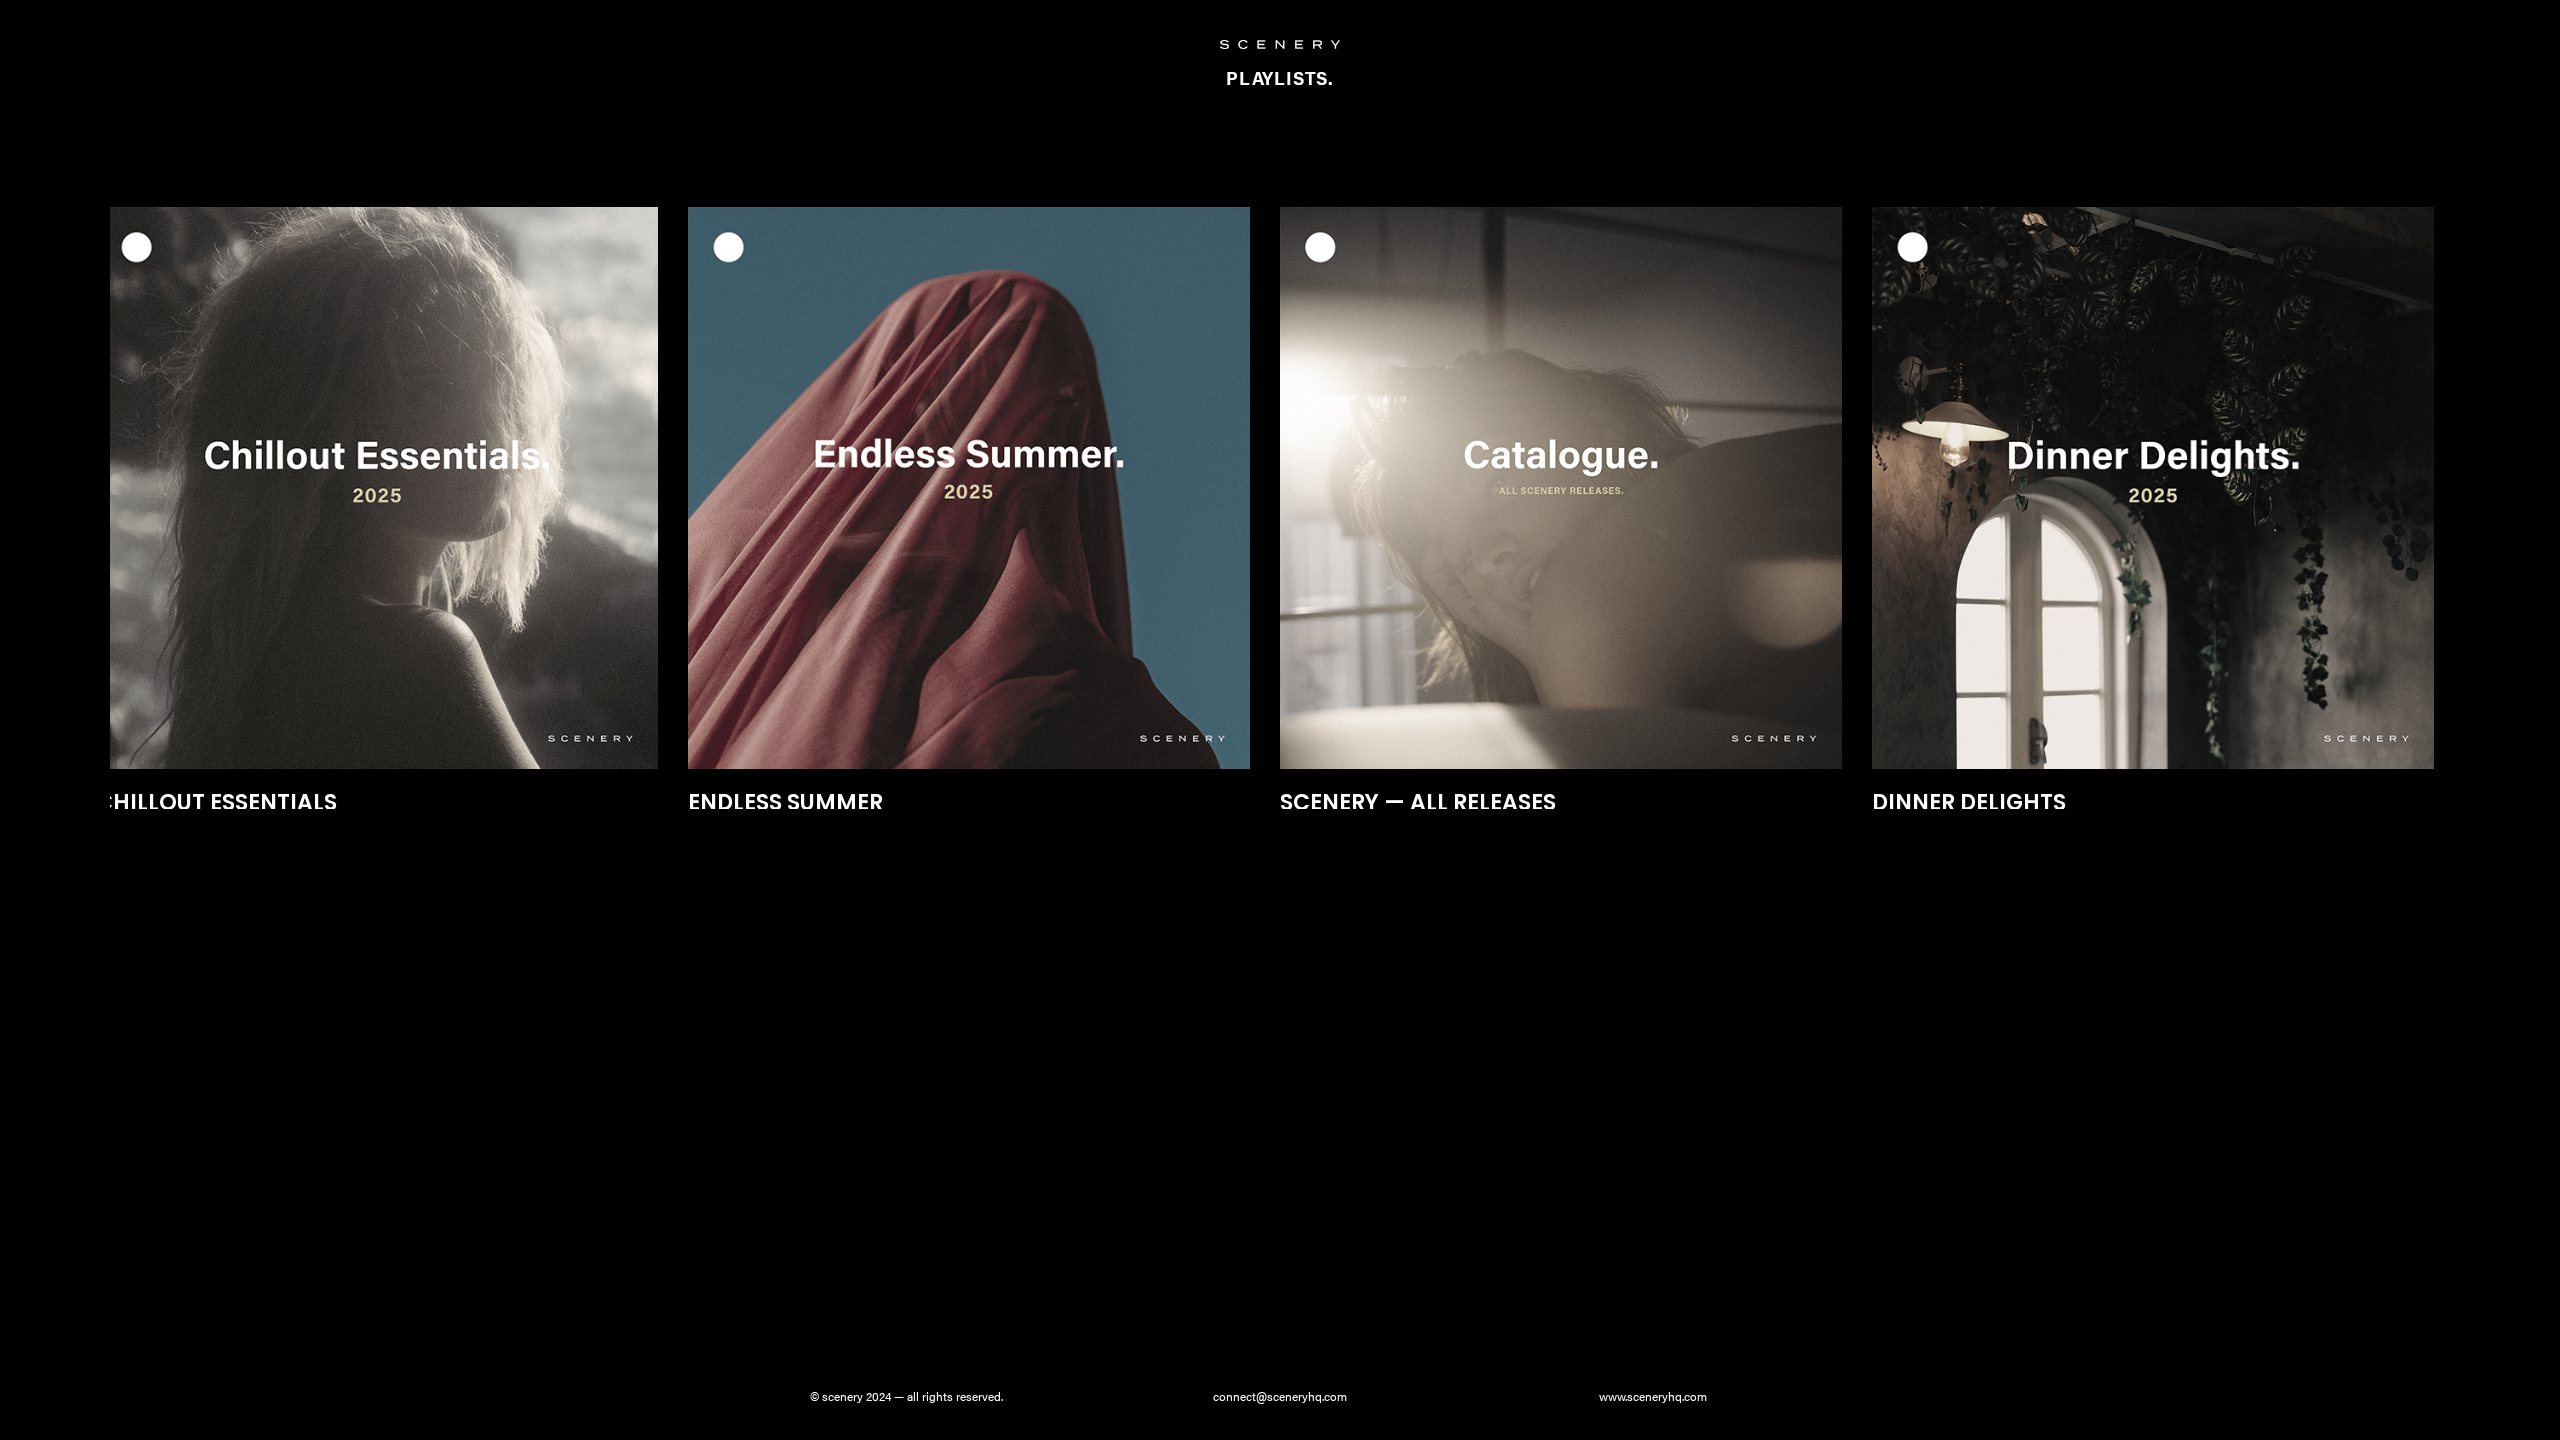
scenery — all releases (1418, 802)
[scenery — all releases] (1561, 488)
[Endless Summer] (969, 488)
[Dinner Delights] (2153, 488)
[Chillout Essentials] (377, 488)
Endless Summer (785, 802)
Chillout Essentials (216, 802)
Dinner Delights (1969, 802)
